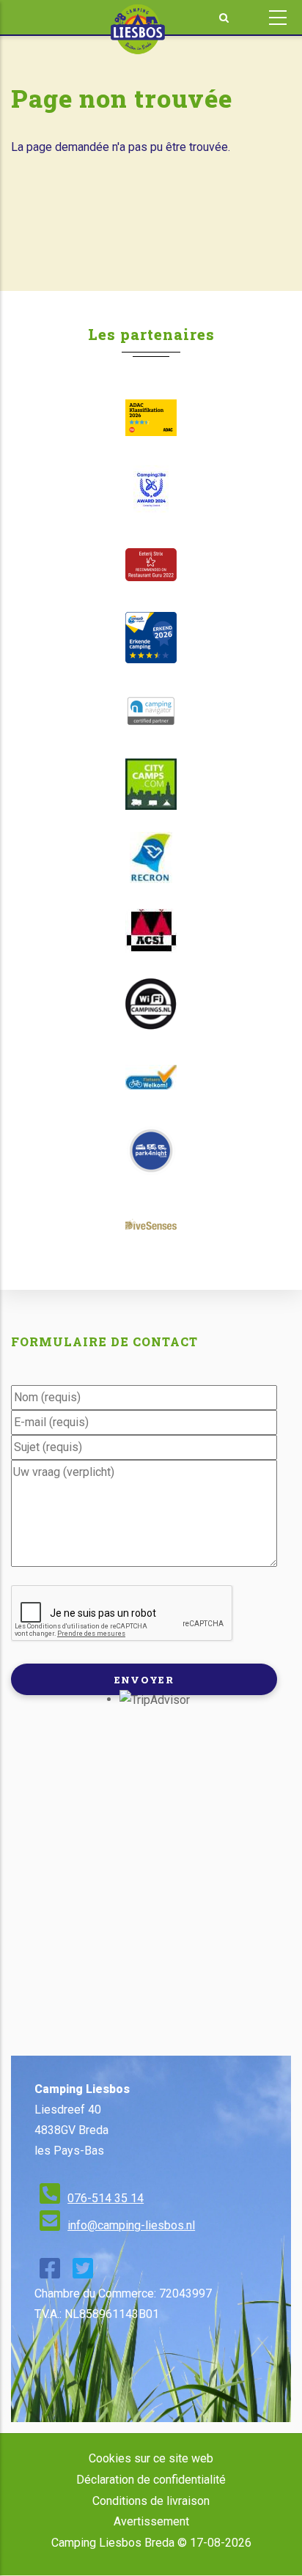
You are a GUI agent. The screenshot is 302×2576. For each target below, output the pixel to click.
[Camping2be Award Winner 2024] (151, 491)
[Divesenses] (151, 1224)
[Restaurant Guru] (151, 565)
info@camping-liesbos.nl (131, 2225)
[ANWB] (151, 638)
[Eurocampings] (151, 931)
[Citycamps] (151, 784)
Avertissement (151, 2521)
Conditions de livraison (151, 2501)
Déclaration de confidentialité (151, 2480)
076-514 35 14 (106, 2198)
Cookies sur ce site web (151, 2458)
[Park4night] (151, 1151)
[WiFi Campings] (151, 1004)
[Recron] (151, 857)
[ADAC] (151, 418)
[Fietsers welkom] (151, 1077)
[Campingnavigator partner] (151, 711)
